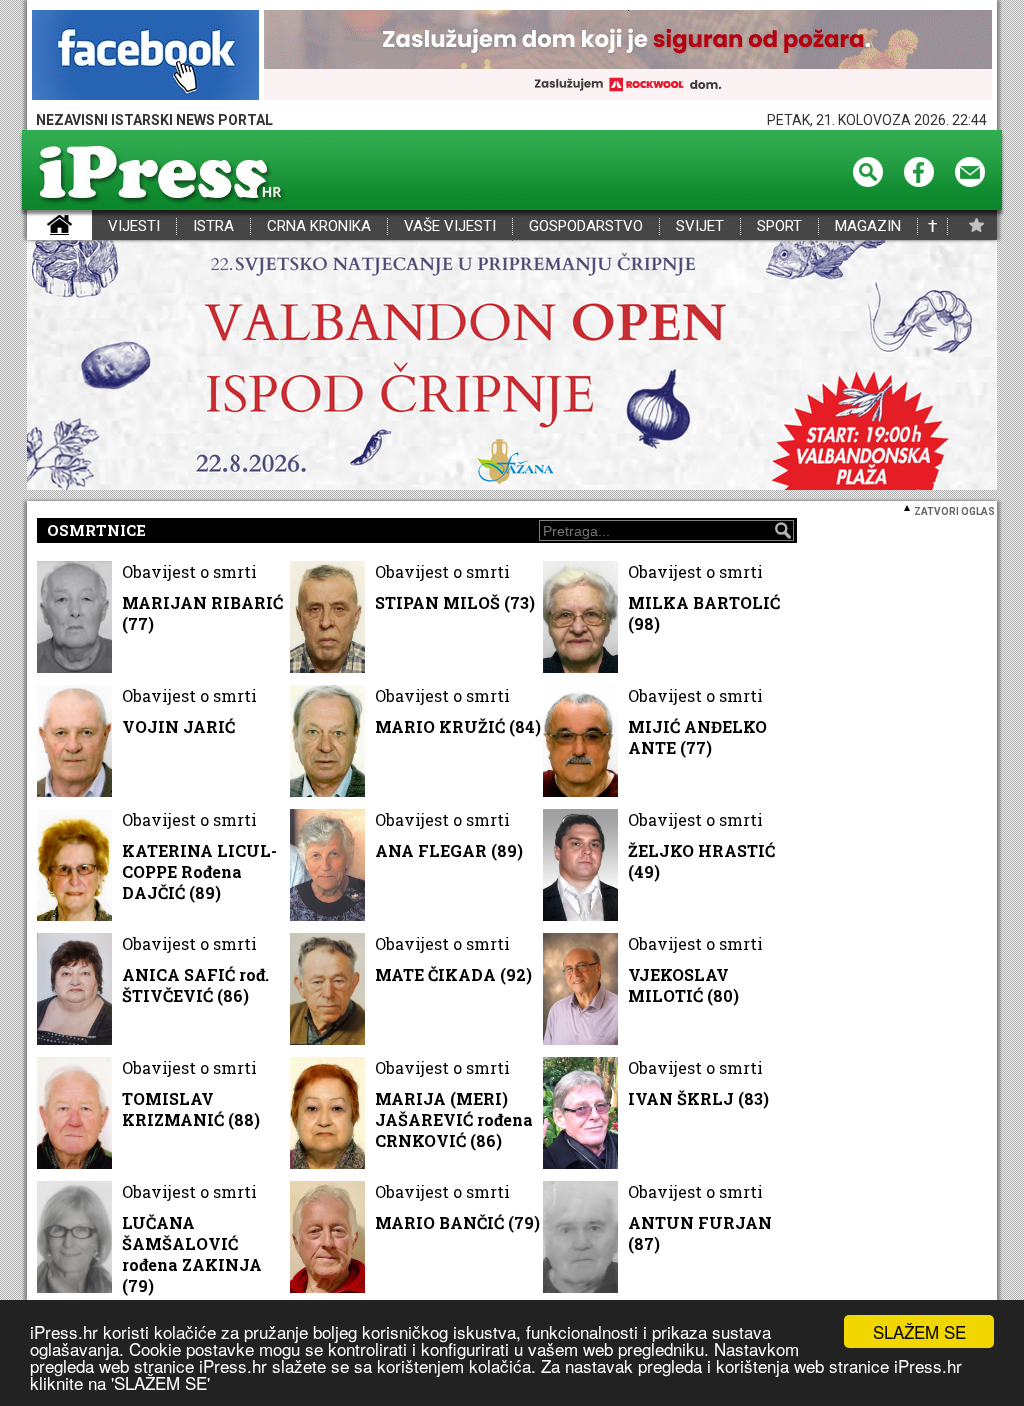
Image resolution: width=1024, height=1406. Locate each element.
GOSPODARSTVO (586, 226)
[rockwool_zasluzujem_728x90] (628, 56)
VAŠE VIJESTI (450, 226)
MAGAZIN (868, 226)
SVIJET (700, 226)
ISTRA (213, 226)
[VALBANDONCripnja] (512, 366)
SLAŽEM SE (919, 1331)
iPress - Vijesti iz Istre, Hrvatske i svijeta (39, 226)
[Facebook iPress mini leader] (145, 56)
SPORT (779, 226)
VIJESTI (134, 226)
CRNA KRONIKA (319, 226)
